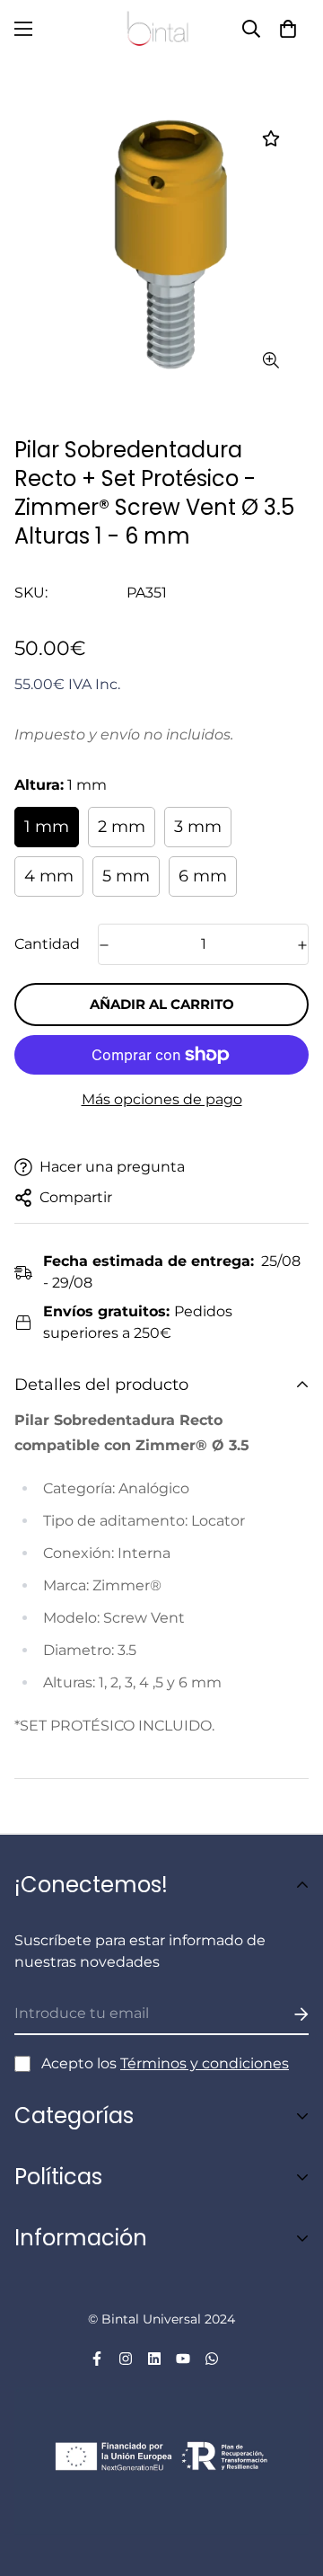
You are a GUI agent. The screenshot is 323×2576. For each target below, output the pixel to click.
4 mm (49, 876)
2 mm (122, 827)
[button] (288, 29)
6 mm (203, 876)
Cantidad (47, 944)
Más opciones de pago (162, 1099)
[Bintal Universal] (161, 29)
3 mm (198, 827)
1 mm (47, 827)
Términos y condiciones (205, 2063)
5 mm (126, 876)
